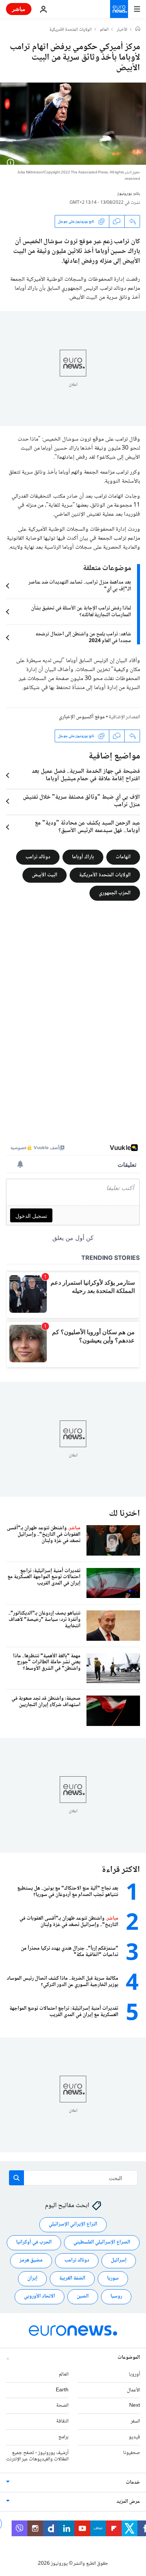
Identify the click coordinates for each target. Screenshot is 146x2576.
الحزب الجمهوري (115, 893)
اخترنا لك (124, 1514)
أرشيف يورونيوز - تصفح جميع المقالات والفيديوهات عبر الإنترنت (37, 2456)
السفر (135, 2421)
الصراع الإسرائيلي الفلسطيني (102, 2242)
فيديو (134, 2437)
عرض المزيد (128, 2502)
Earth (62, 2390)
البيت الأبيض (45, 875)
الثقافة (62, 2421)
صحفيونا (132, 2453)
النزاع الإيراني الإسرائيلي (73, 2224)
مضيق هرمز (31, 2260)
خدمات (133, 2483)
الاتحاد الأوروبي (39, 2296)
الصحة (62, 2406)
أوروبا (134, 2374)
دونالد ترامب (38, 857)
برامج (63, 2437)
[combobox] (73, 2178)
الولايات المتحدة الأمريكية (71, 30)
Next (135, 2406)
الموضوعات (129, 2358)
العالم (104, 30)
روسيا (116, 2296)
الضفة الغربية (72, 2278)
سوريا (113, 2278)
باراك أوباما (83, 857)
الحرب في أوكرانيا (34, 2242)
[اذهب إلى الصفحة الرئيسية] (119, 9)
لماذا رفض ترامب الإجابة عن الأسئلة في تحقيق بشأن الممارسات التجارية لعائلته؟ (81, 612)
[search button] (16, 2178)
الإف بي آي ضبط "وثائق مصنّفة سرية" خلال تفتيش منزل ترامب (81, 801)
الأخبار (122, 30)
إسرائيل (119, 2260)
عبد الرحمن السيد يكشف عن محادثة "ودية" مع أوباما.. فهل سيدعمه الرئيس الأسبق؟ (87, 827)
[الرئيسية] (138, 30)
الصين (83, 2296)
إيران (32, 2278)
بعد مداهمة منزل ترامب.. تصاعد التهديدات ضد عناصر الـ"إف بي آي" (80, 586)
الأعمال (133, 2390)
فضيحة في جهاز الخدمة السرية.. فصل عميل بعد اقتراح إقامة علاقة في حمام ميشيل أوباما (86, 775)
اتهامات (123, 857)
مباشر (19, 9)
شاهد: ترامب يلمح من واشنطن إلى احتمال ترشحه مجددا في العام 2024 (83, 638)
